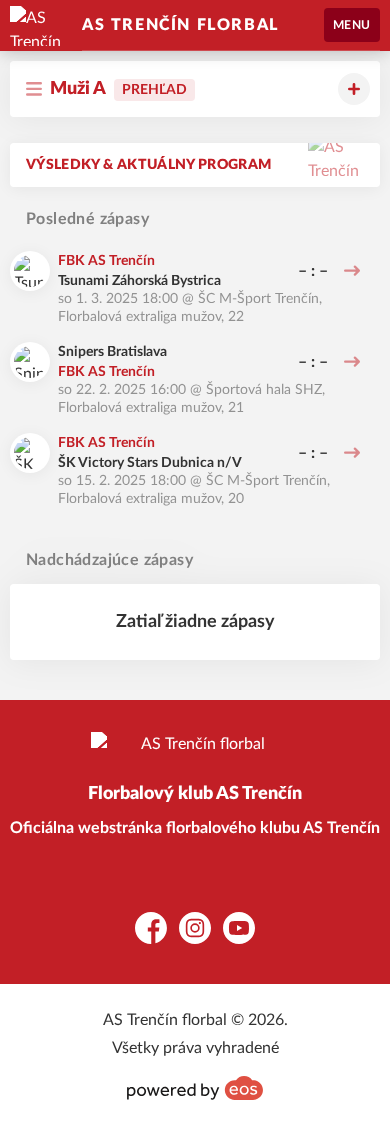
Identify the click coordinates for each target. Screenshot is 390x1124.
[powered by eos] (195, 1088)
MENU (352, 25)
